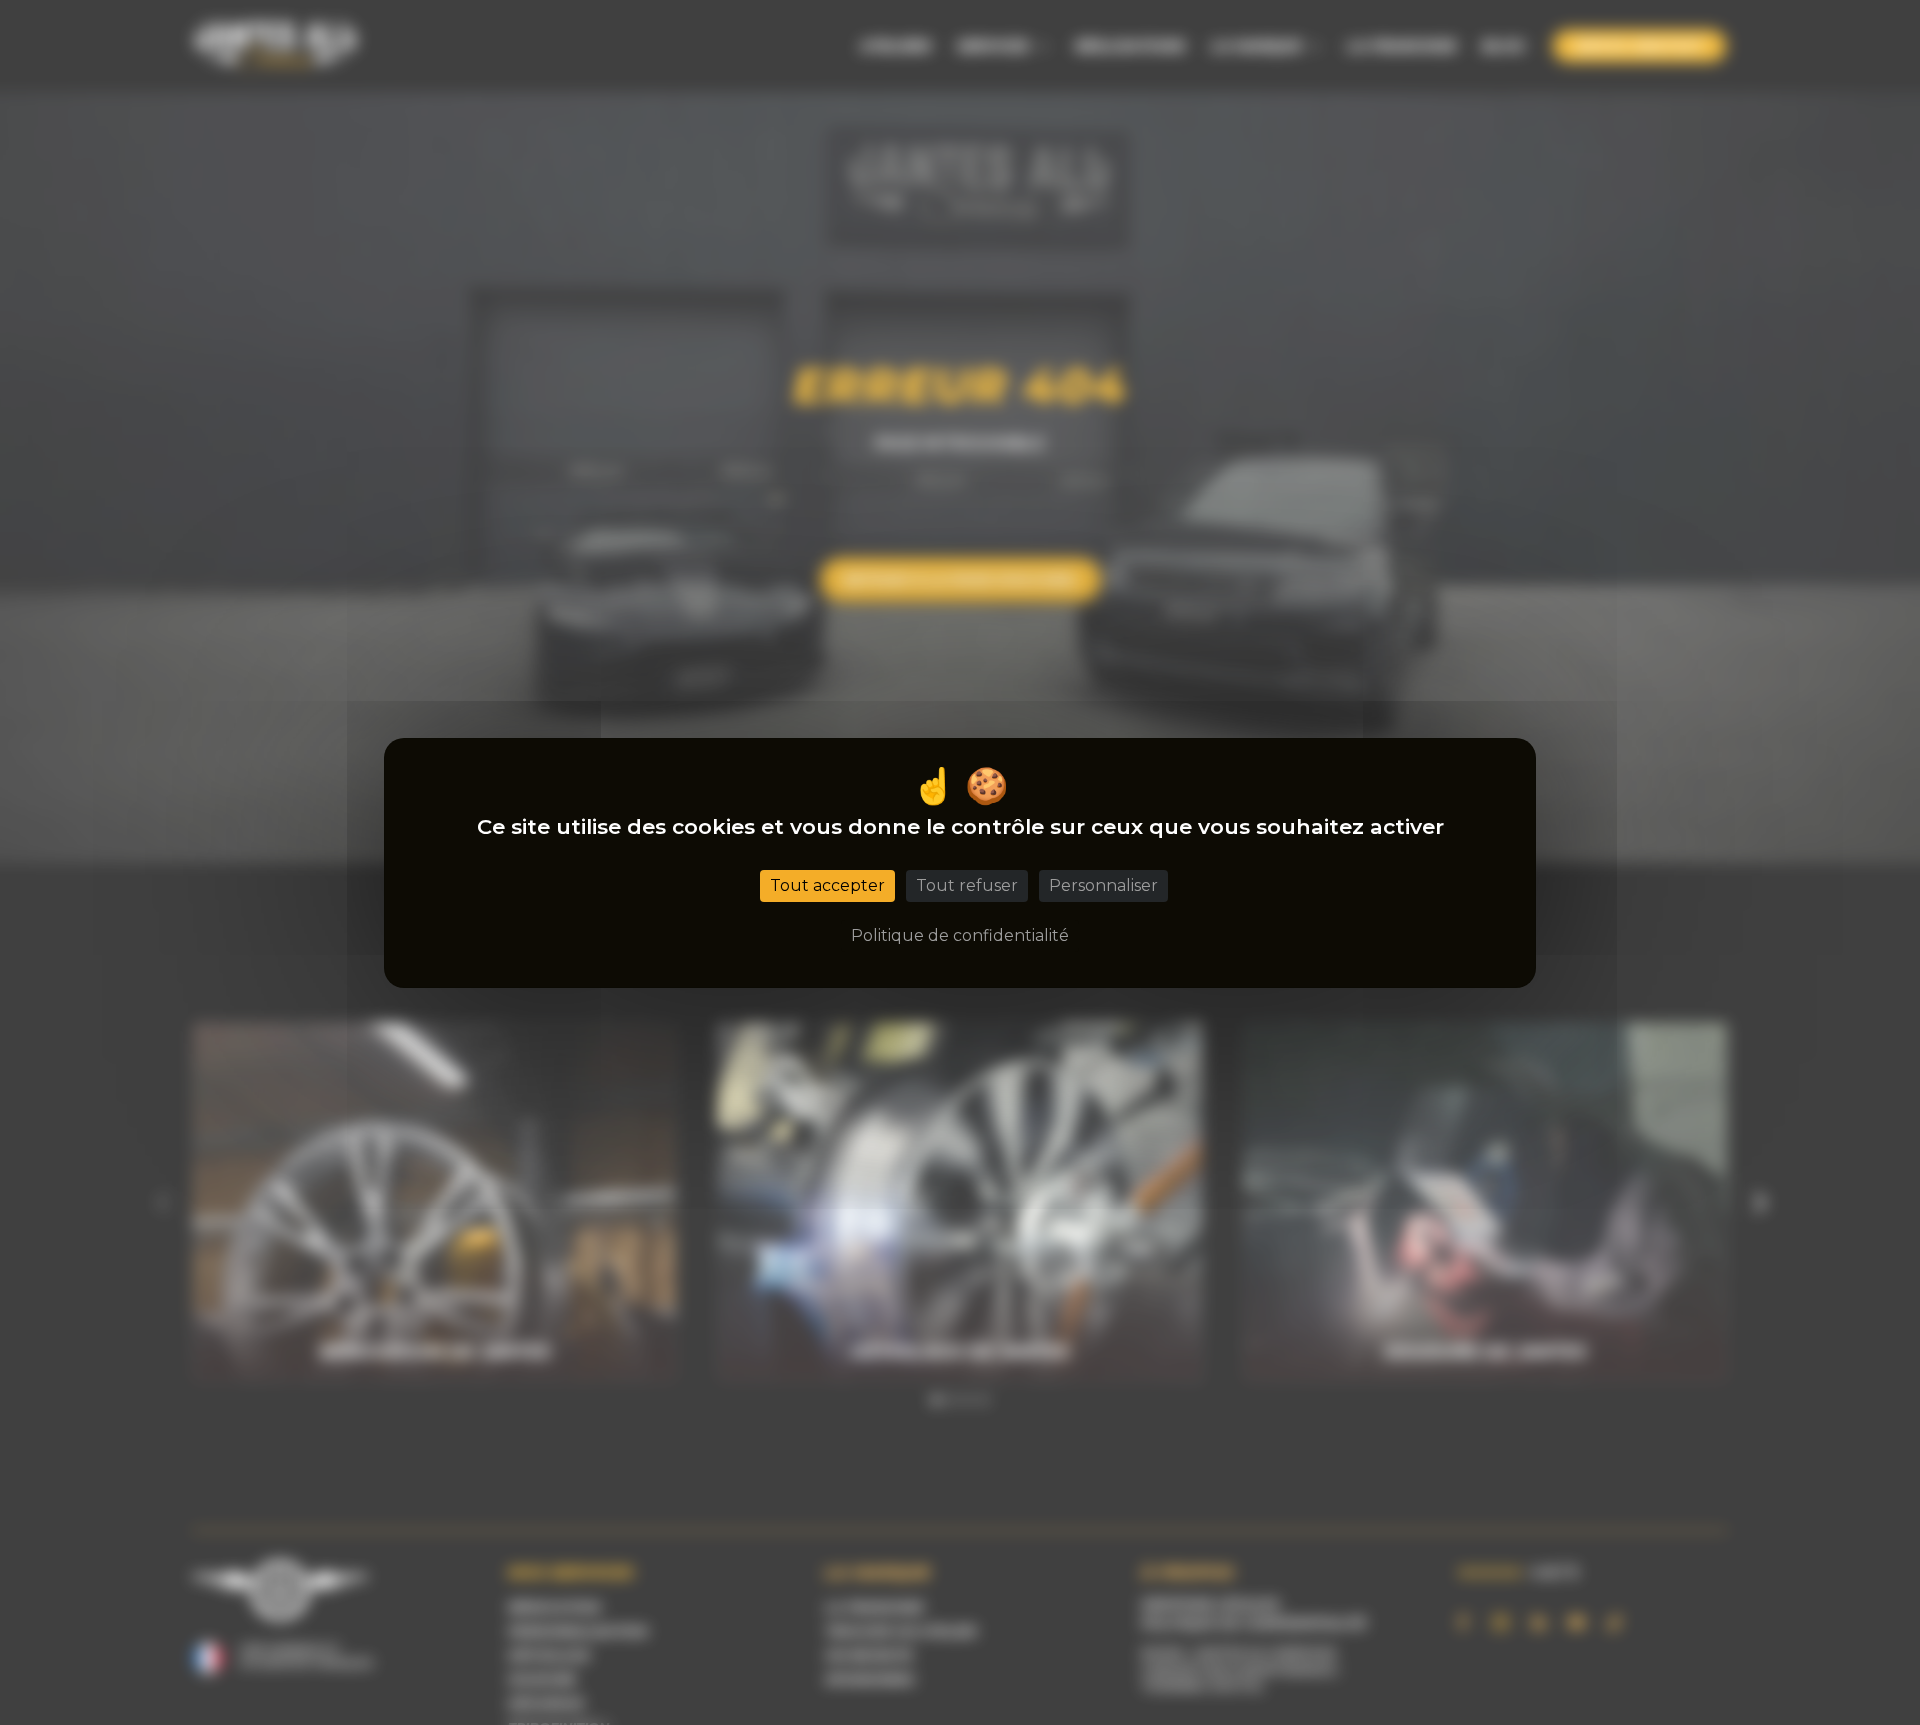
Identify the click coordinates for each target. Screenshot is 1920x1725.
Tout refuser (967, 884)
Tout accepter (827, 884)
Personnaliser (1103, 884)
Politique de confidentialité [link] (960, 934)
